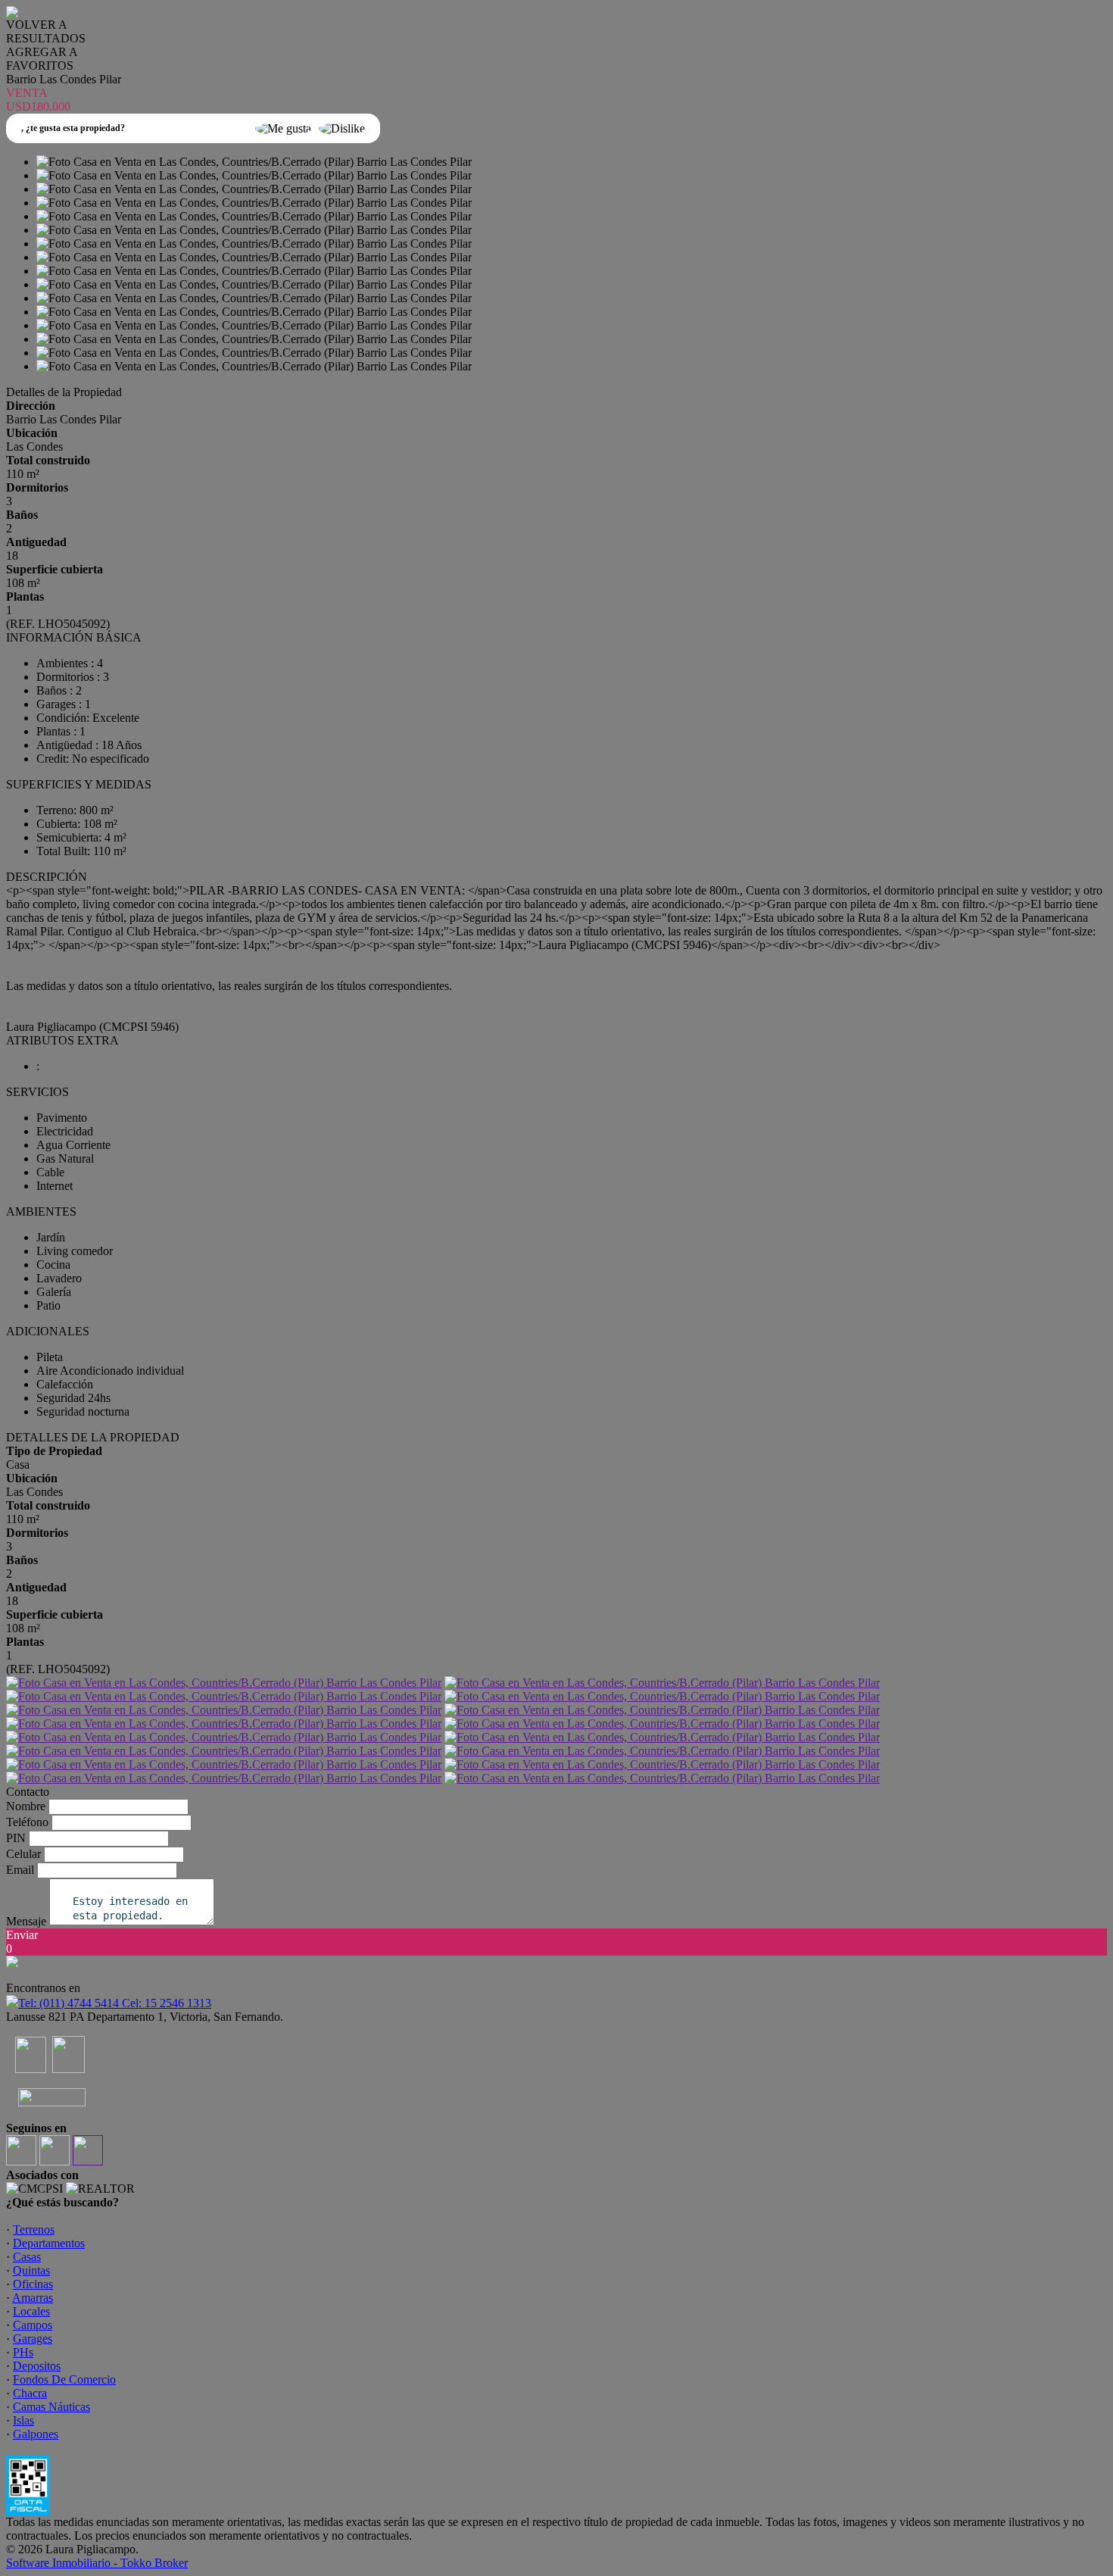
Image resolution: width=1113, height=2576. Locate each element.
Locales (31, 2311)
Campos (33, 2325)
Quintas (31, 2270)
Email (20, 1870)
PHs (23, 2352)
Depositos (37, 2366)
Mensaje (26, 1921)
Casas (27, 2257)
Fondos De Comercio (64, 2379)
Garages (33, 2339)
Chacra (30, 2393)
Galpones (36, 2434)
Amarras (33, 2298)
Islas (23, 2420)
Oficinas (33, 2284)
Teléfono (27, 1822)
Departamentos (49, 2243)
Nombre (26, 1806)
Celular (23, 1854)
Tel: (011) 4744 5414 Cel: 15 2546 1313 (115, 2003)
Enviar (22, 1935)
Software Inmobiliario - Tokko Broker (97, 2563)
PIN (16, 1838)
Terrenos (34, 2229)
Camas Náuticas (51, 2407)
